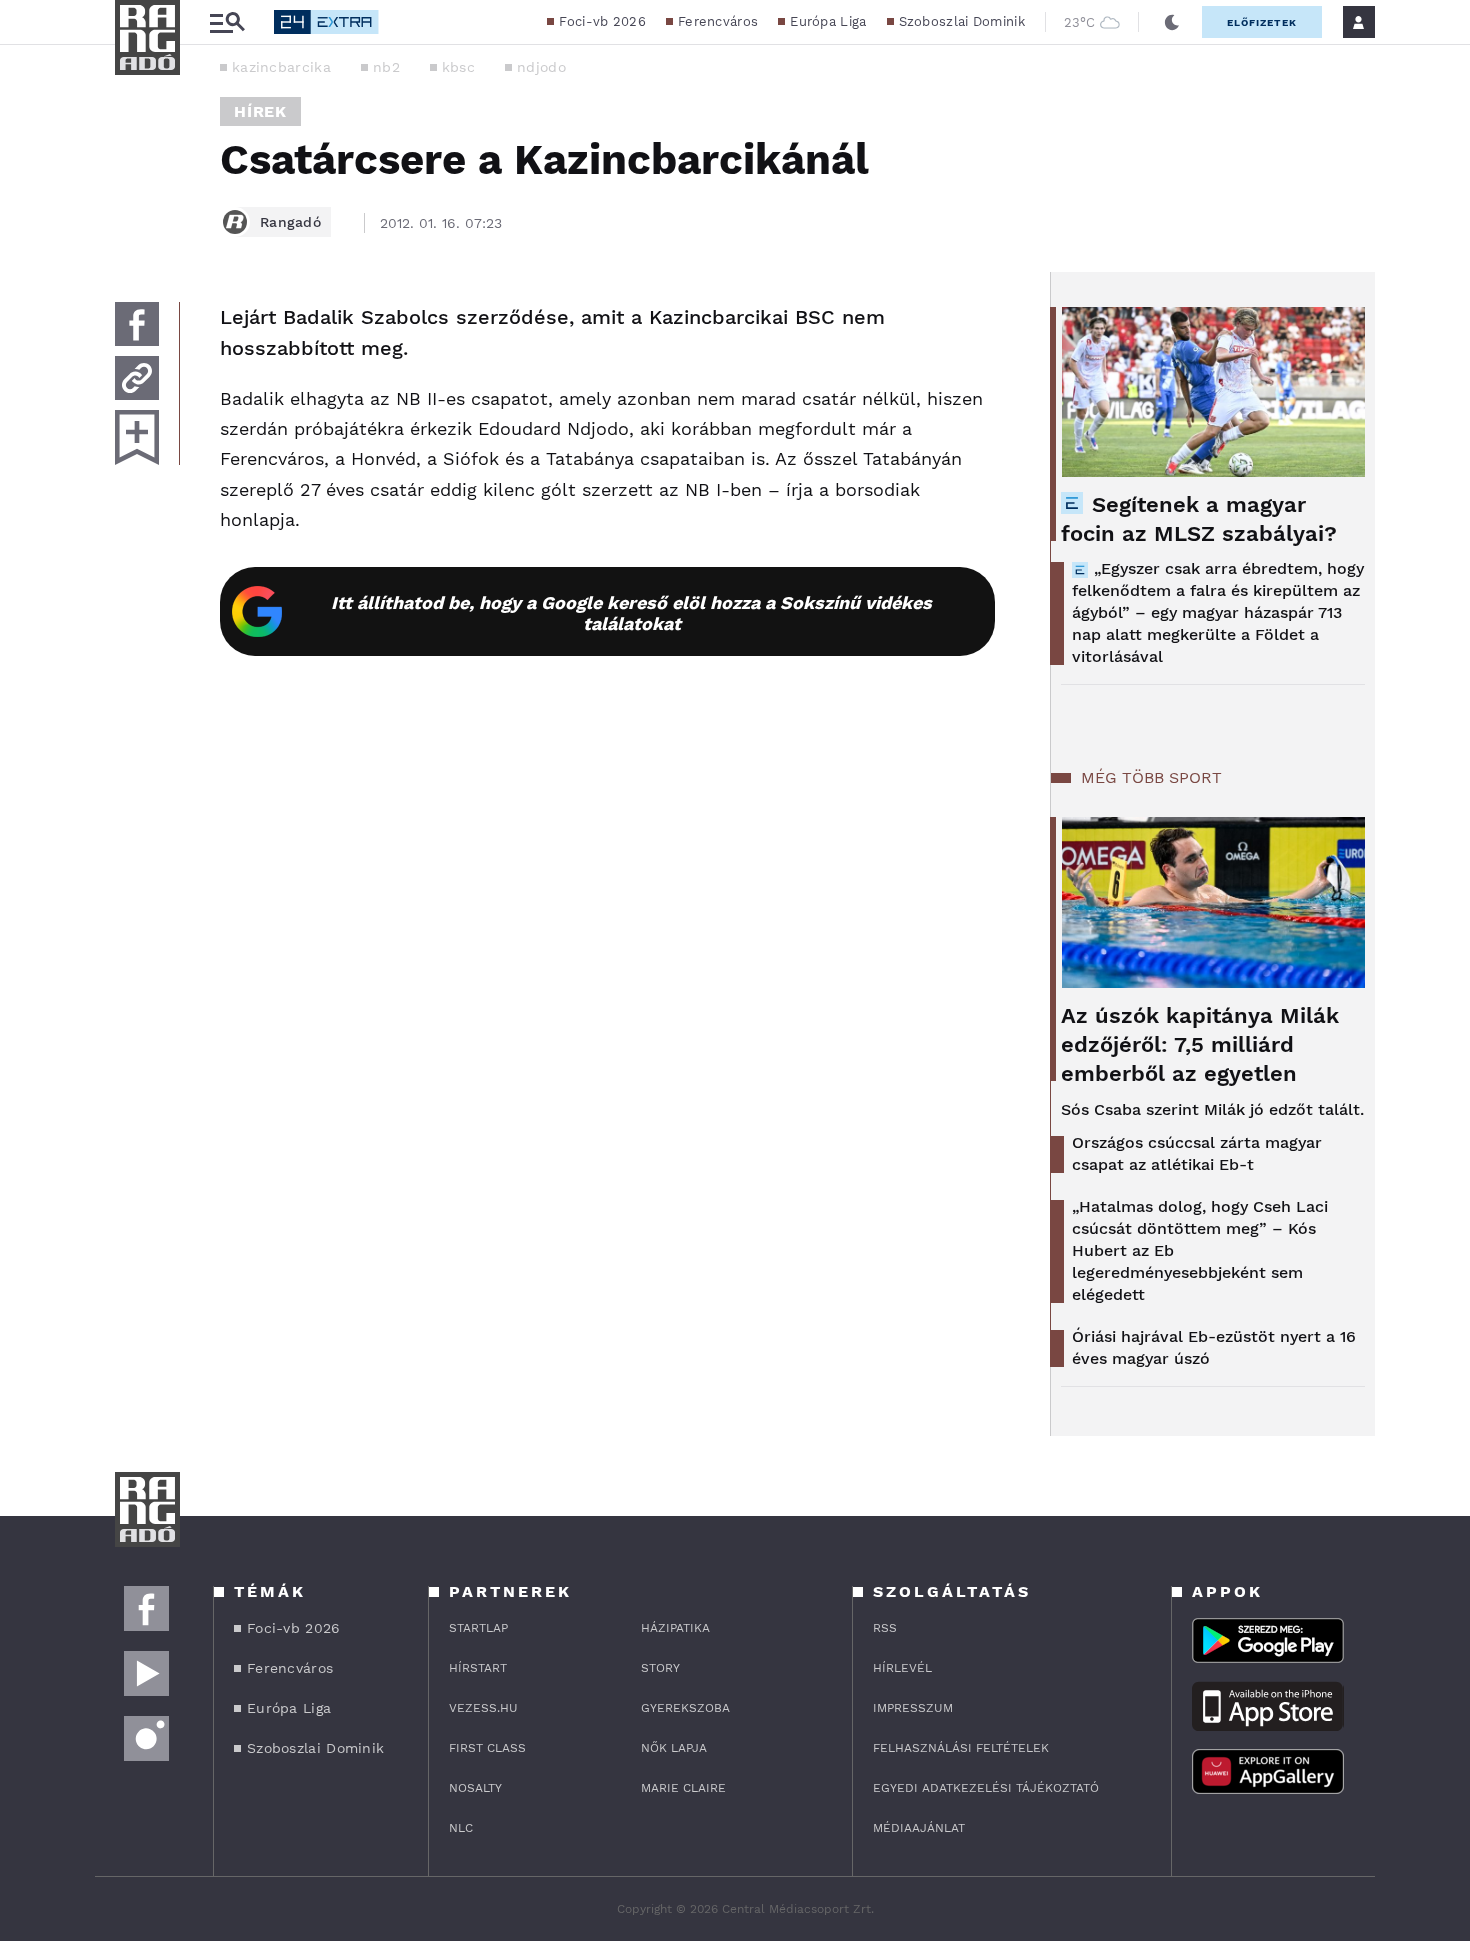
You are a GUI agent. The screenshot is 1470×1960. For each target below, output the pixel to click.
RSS (885, 1628)
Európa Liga (828, 21)
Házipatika (675, 1628)
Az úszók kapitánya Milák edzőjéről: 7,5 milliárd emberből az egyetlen (1200, 1044)
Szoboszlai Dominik (962, 21)
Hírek (260, 111)
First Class (487, 1748)
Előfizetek (1262, 22)
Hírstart (478, 1668)
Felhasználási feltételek (961, 1748)
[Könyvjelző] (137, 437)
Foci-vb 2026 (602, 21)
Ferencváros (718, 21)
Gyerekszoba (685, 1708)
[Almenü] (227, 22)
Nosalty (475, 1788)
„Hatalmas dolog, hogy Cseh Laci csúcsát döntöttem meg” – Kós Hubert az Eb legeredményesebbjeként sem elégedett (1200, 1250)
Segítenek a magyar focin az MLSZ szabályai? (1199, 519)
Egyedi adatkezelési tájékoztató (986, 1788)
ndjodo (541, 67)
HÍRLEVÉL (902, 1668)
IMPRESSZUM (913, 1708)
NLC (461, 1828)
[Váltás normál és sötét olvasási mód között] (1172, 22)
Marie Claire (683, 1788)
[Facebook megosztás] (137, 324)
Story (660, 1668)
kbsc (458, 67)
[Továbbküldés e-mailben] (137, 378)
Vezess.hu (483, 1708)
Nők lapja (674, 1748)
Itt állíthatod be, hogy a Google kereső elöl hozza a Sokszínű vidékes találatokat (631, 613)
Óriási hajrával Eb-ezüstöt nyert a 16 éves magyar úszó (1214, 1347)
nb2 (386, 67)
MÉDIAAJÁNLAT (919, 1828)
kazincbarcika (281, 67)
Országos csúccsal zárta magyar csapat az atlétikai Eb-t (1197, 1153)
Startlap (478, 1628)
